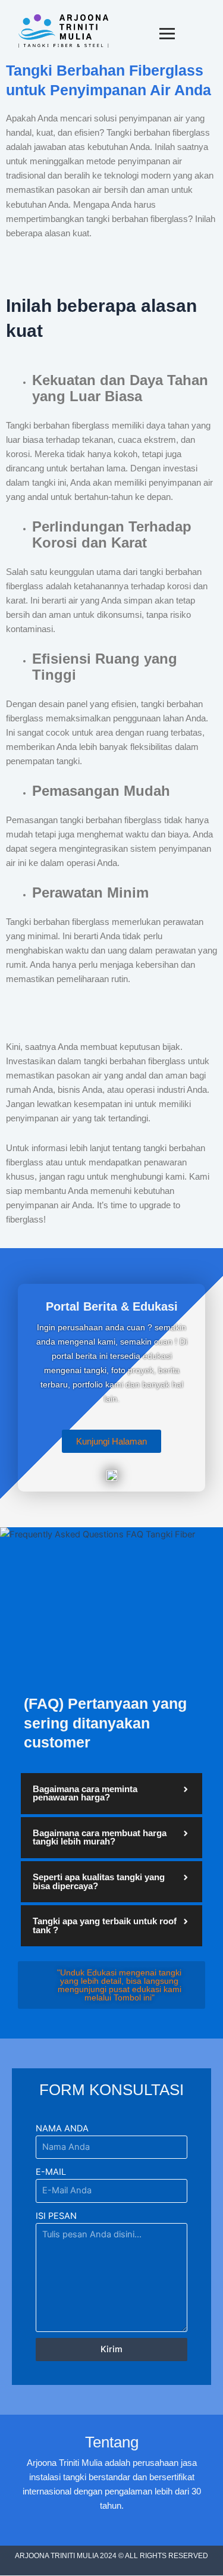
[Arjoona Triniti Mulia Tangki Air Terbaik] (63, 31)
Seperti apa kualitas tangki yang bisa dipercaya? (99, 1882)
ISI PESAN (56, 2216)
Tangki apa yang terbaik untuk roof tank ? (105, 1926)
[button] (111, 1794)
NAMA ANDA (62, 2128)
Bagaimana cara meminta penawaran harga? (85, 1794)
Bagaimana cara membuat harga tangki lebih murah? (100, 1838)
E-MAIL (51, 2172)
